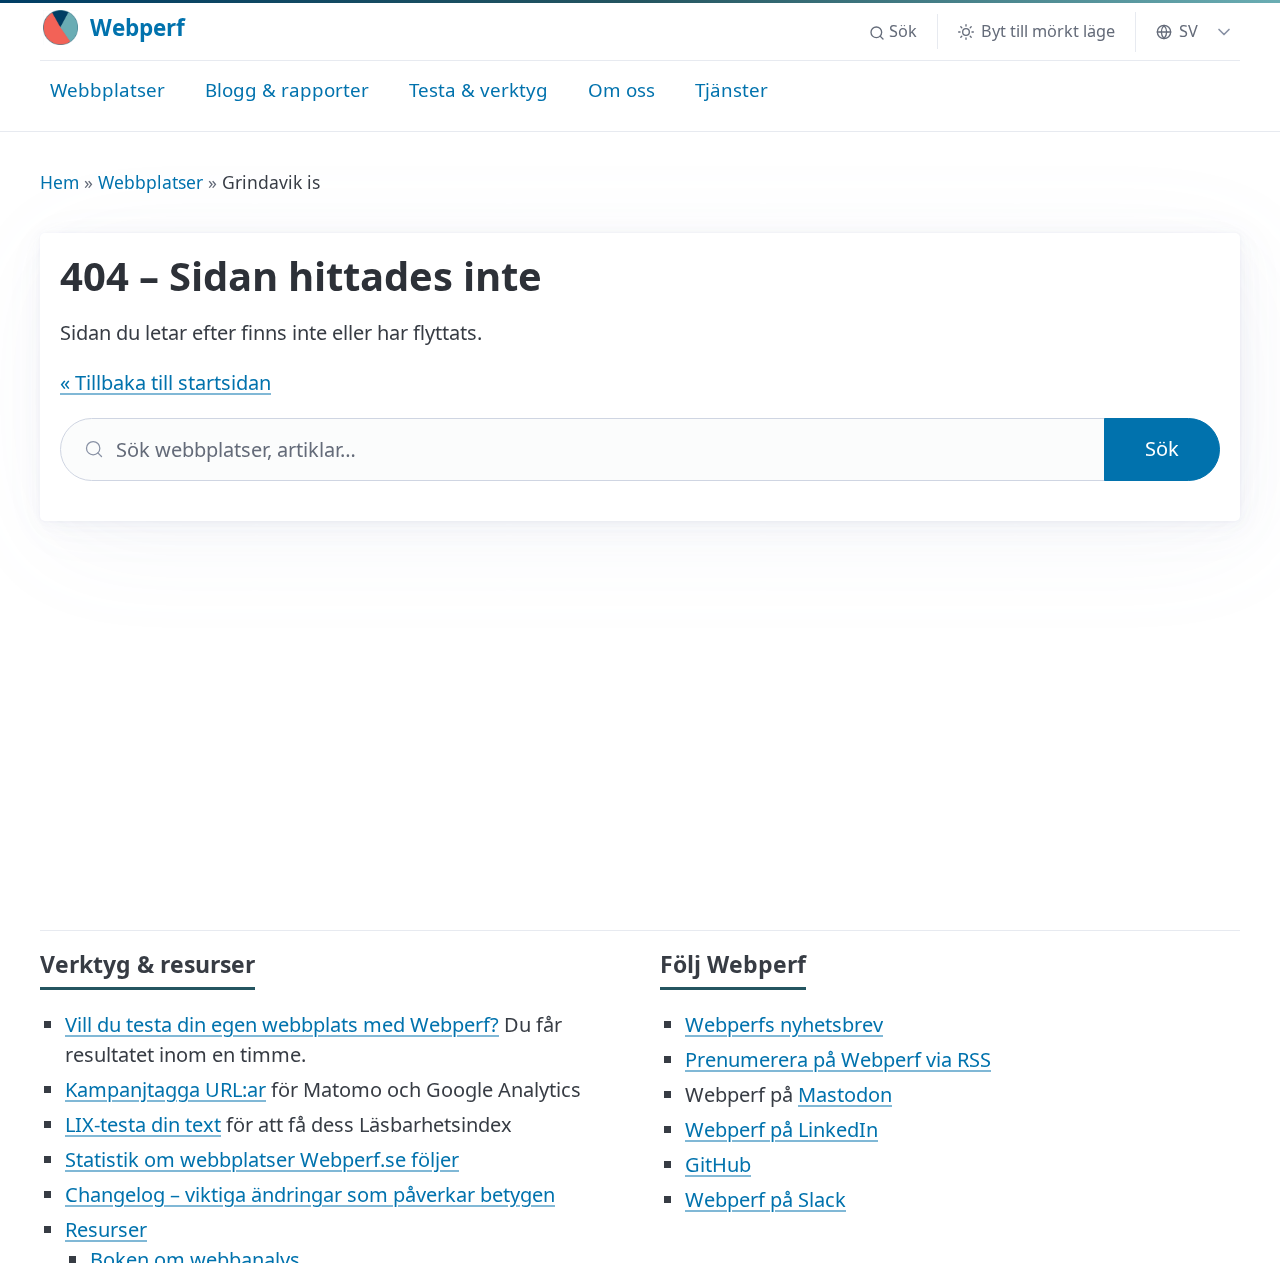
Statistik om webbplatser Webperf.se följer (262, 1159)
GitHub (718, 1164)
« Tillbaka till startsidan (165, 382)
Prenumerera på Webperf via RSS (838, 1059)
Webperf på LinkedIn (781, 1129)
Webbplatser (107, 89)
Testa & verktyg (478, 89)
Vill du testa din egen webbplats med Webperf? (282, 1024)
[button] (893, 31)
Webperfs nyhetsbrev (784, 1024)
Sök (1162, 448)
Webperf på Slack (765, 1199)
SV (1188, 31)
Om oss (621, 89)
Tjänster (731, 89)
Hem (59, 182)
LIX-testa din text (143, 1124)
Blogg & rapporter (287, 89)
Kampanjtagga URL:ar (165, 1089)
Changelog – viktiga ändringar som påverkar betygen (310, 1194)
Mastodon (845, 1094)
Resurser (106, 1229)
